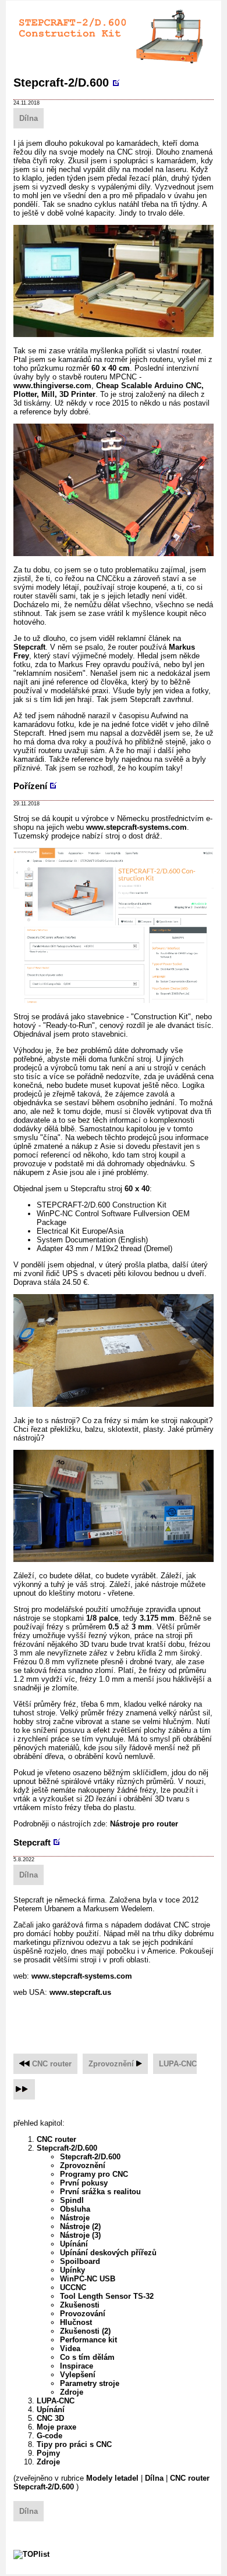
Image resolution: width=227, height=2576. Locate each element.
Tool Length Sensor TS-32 (107, 2296)
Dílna (29, 118)
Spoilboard (80, 2261)
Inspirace (77, 2366)
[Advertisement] (120, 2019)
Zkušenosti (80, 2305)
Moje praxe (56, 2427)
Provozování (83, 2314)
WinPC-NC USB (88, 2279)
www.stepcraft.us (80, 1992)
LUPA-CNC (178, 2064)
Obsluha (75, 2209)
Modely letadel (112, 2478)
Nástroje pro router (144, 1824)
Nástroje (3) (80, 2235)
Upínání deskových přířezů (108, 2253)
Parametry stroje (90, 2383)
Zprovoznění (111, 2064)
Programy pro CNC (94, 2174)
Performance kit (88, 2340)
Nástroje (75, 2218)
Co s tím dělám (87, 2357)
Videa (70, 2349)
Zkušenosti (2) (85, 2331)
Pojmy (48, 2453)
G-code (49, 2436)
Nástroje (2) (80, 2226)
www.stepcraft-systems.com (136, 827)
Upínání (74, 2244)
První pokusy (84, 2183)
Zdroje (72, 2392)
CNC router (52, 2064)
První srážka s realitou (100, 2192)
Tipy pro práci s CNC (74, 2444)
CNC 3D (50, 2418)
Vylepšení (78, 2375)
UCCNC (73, 2287)
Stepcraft (29, 647)
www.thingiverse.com (52, 386)
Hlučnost (76, 2322)
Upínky (72, 2270)
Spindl (72, 2200)
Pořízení (30, 786)
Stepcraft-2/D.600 (61, 83)
